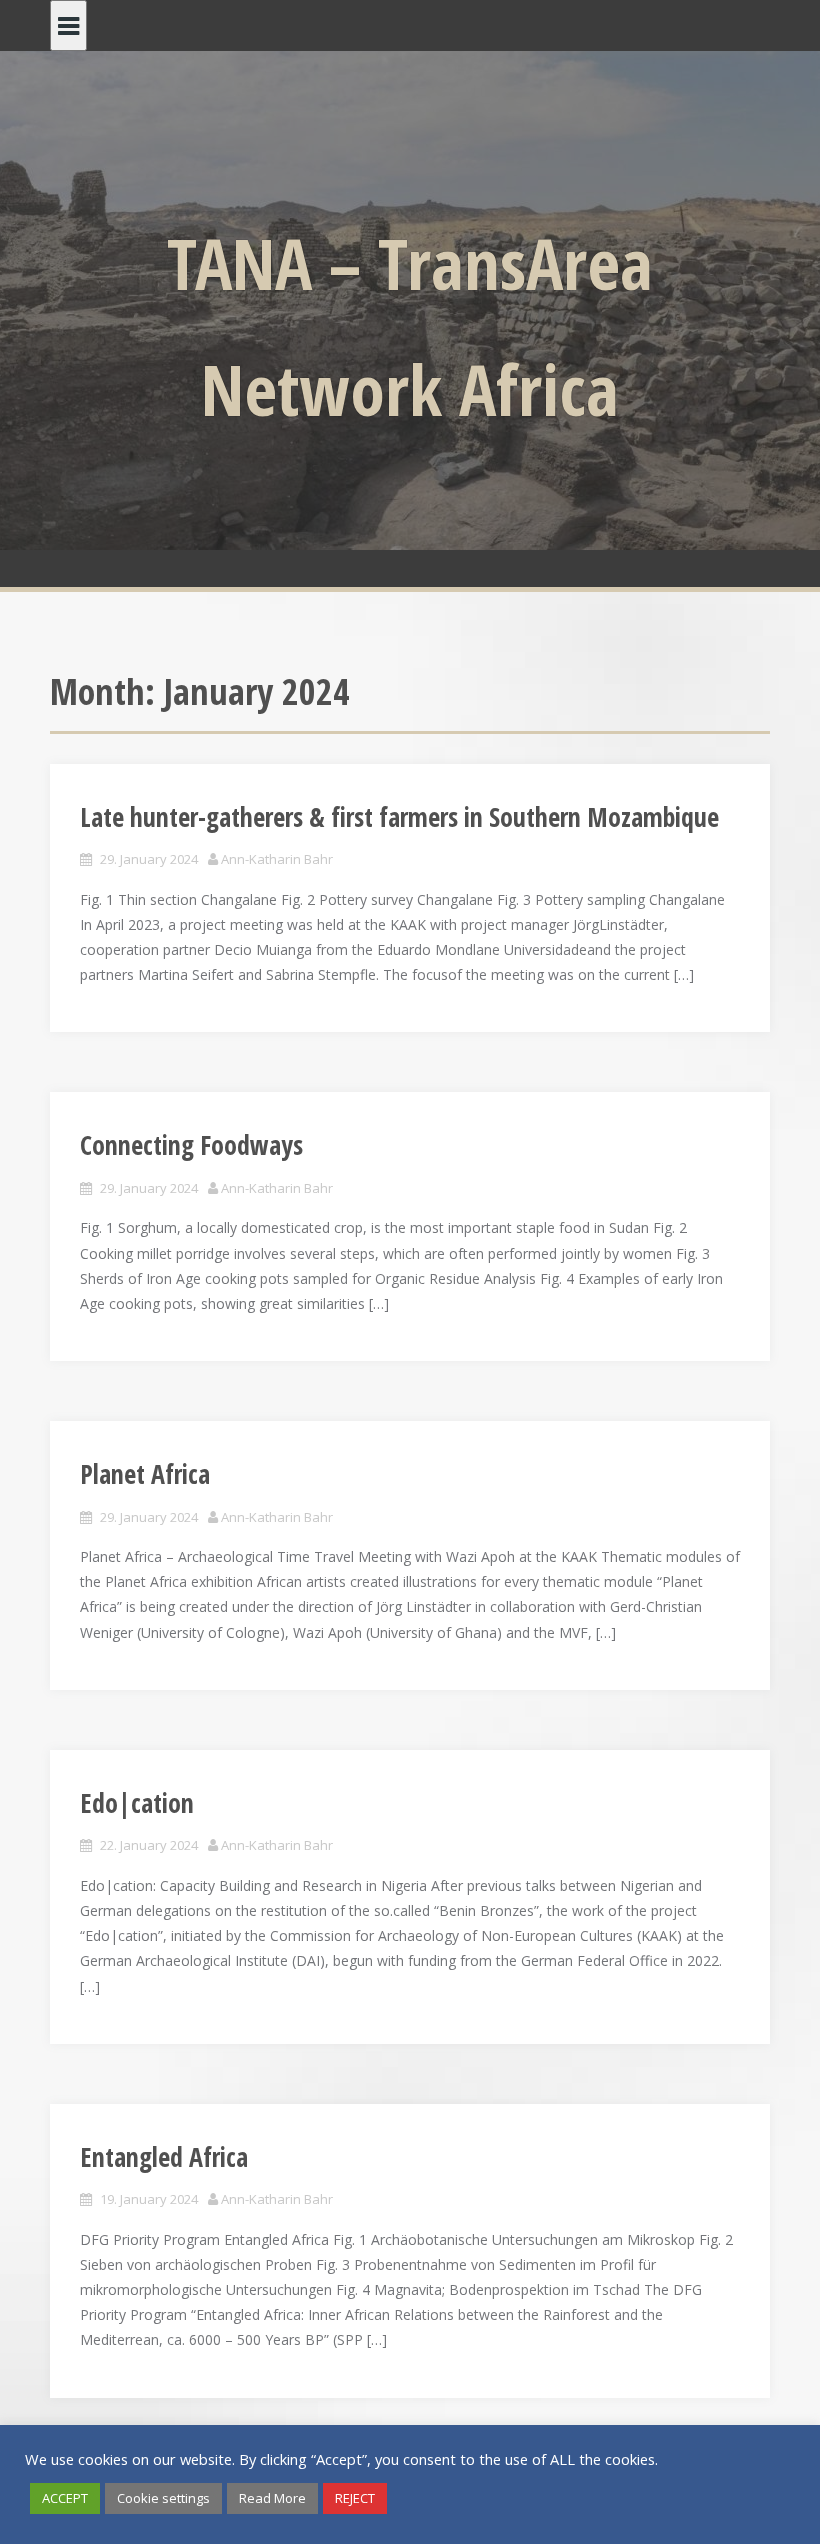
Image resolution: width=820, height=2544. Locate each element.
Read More (272, 2498)
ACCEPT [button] (65, 2498)
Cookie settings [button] (163, 2498)
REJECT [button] (355, 2498)
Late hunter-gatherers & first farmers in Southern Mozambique (399, 817)
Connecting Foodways (191, 1145)
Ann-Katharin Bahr (277, 859)
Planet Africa (145, 1474)
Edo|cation (137, 1803)
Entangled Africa (164, 2157)
